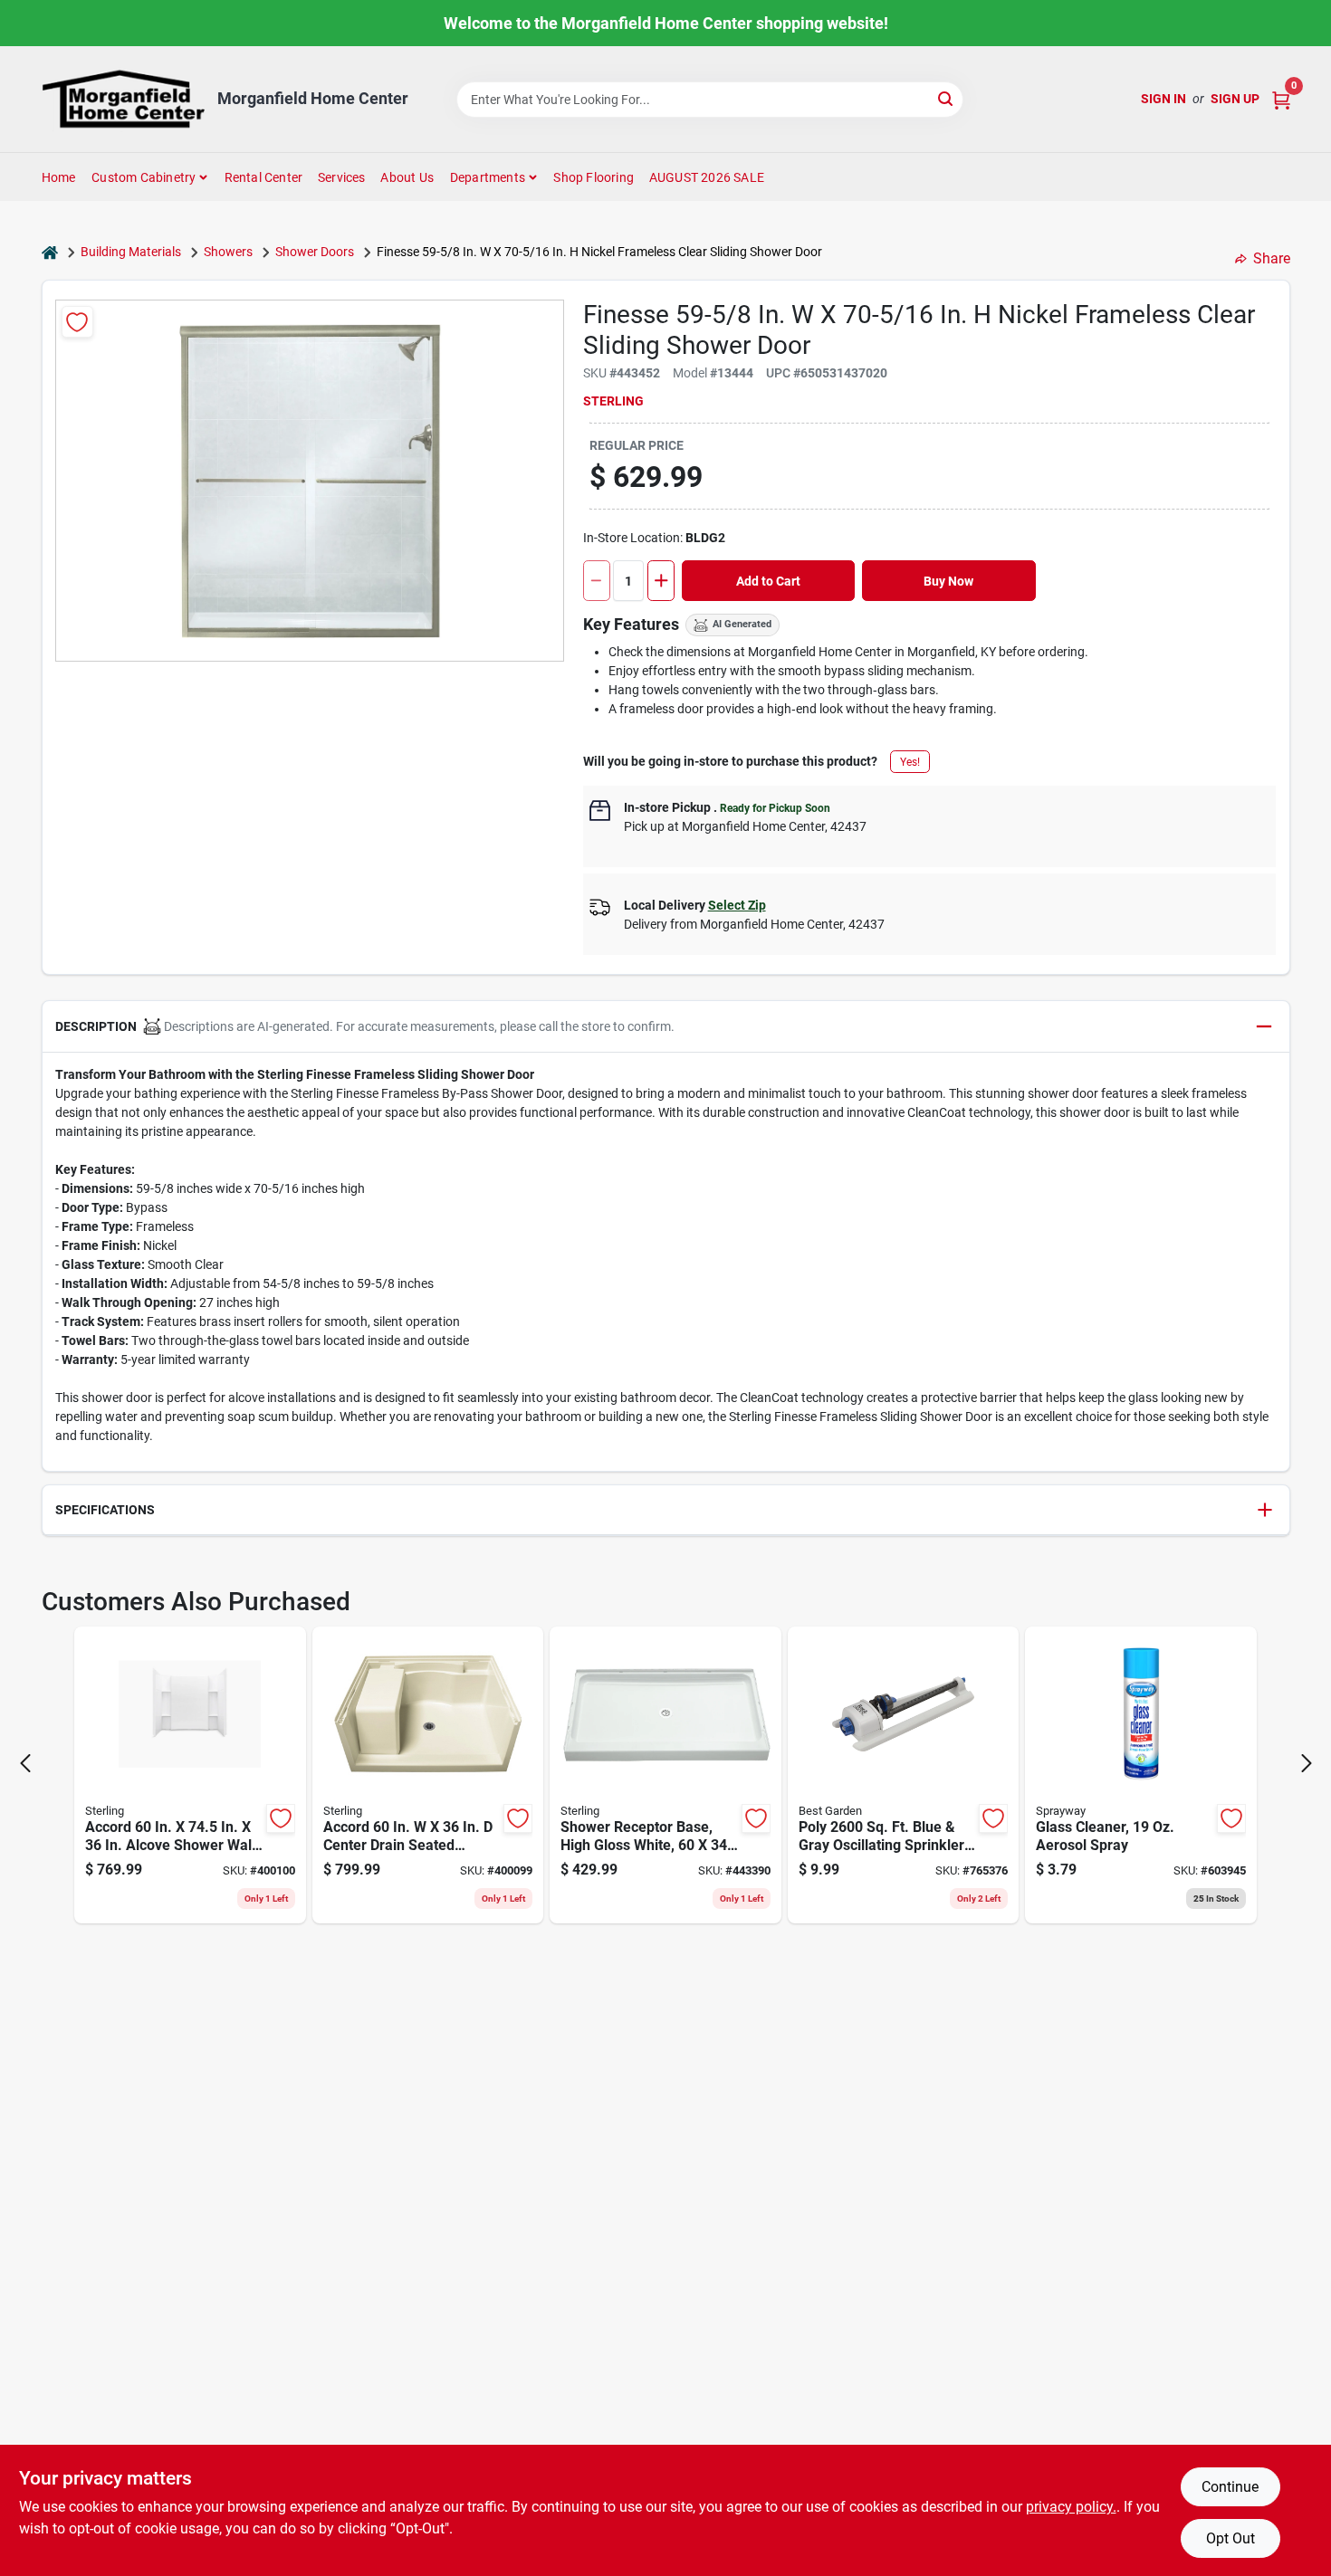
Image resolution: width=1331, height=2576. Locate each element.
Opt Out (1230, 2538)
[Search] (947, 98)
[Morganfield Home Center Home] (123, 99)
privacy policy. (1071, 2507)
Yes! (910, 762)
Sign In (1163, 99)
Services (342, 177)
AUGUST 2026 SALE (707, 177)
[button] (666, 1027)
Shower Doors (315, 252)
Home (59, 177)
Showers (228, 252)
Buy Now (948, 581)
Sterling (613, 401)
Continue (1230, 2487)
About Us (407, 177)
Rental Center (264, 177)
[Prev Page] (25, 1763)
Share (1272, 258)
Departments (488, 177)
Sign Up (1235, 99)
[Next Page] (1307, 1763)
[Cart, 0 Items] (1281, 99)
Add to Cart (768, 581)
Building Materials (131, 252)
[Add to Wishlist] (77, 322)
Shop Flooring (594, 177)
